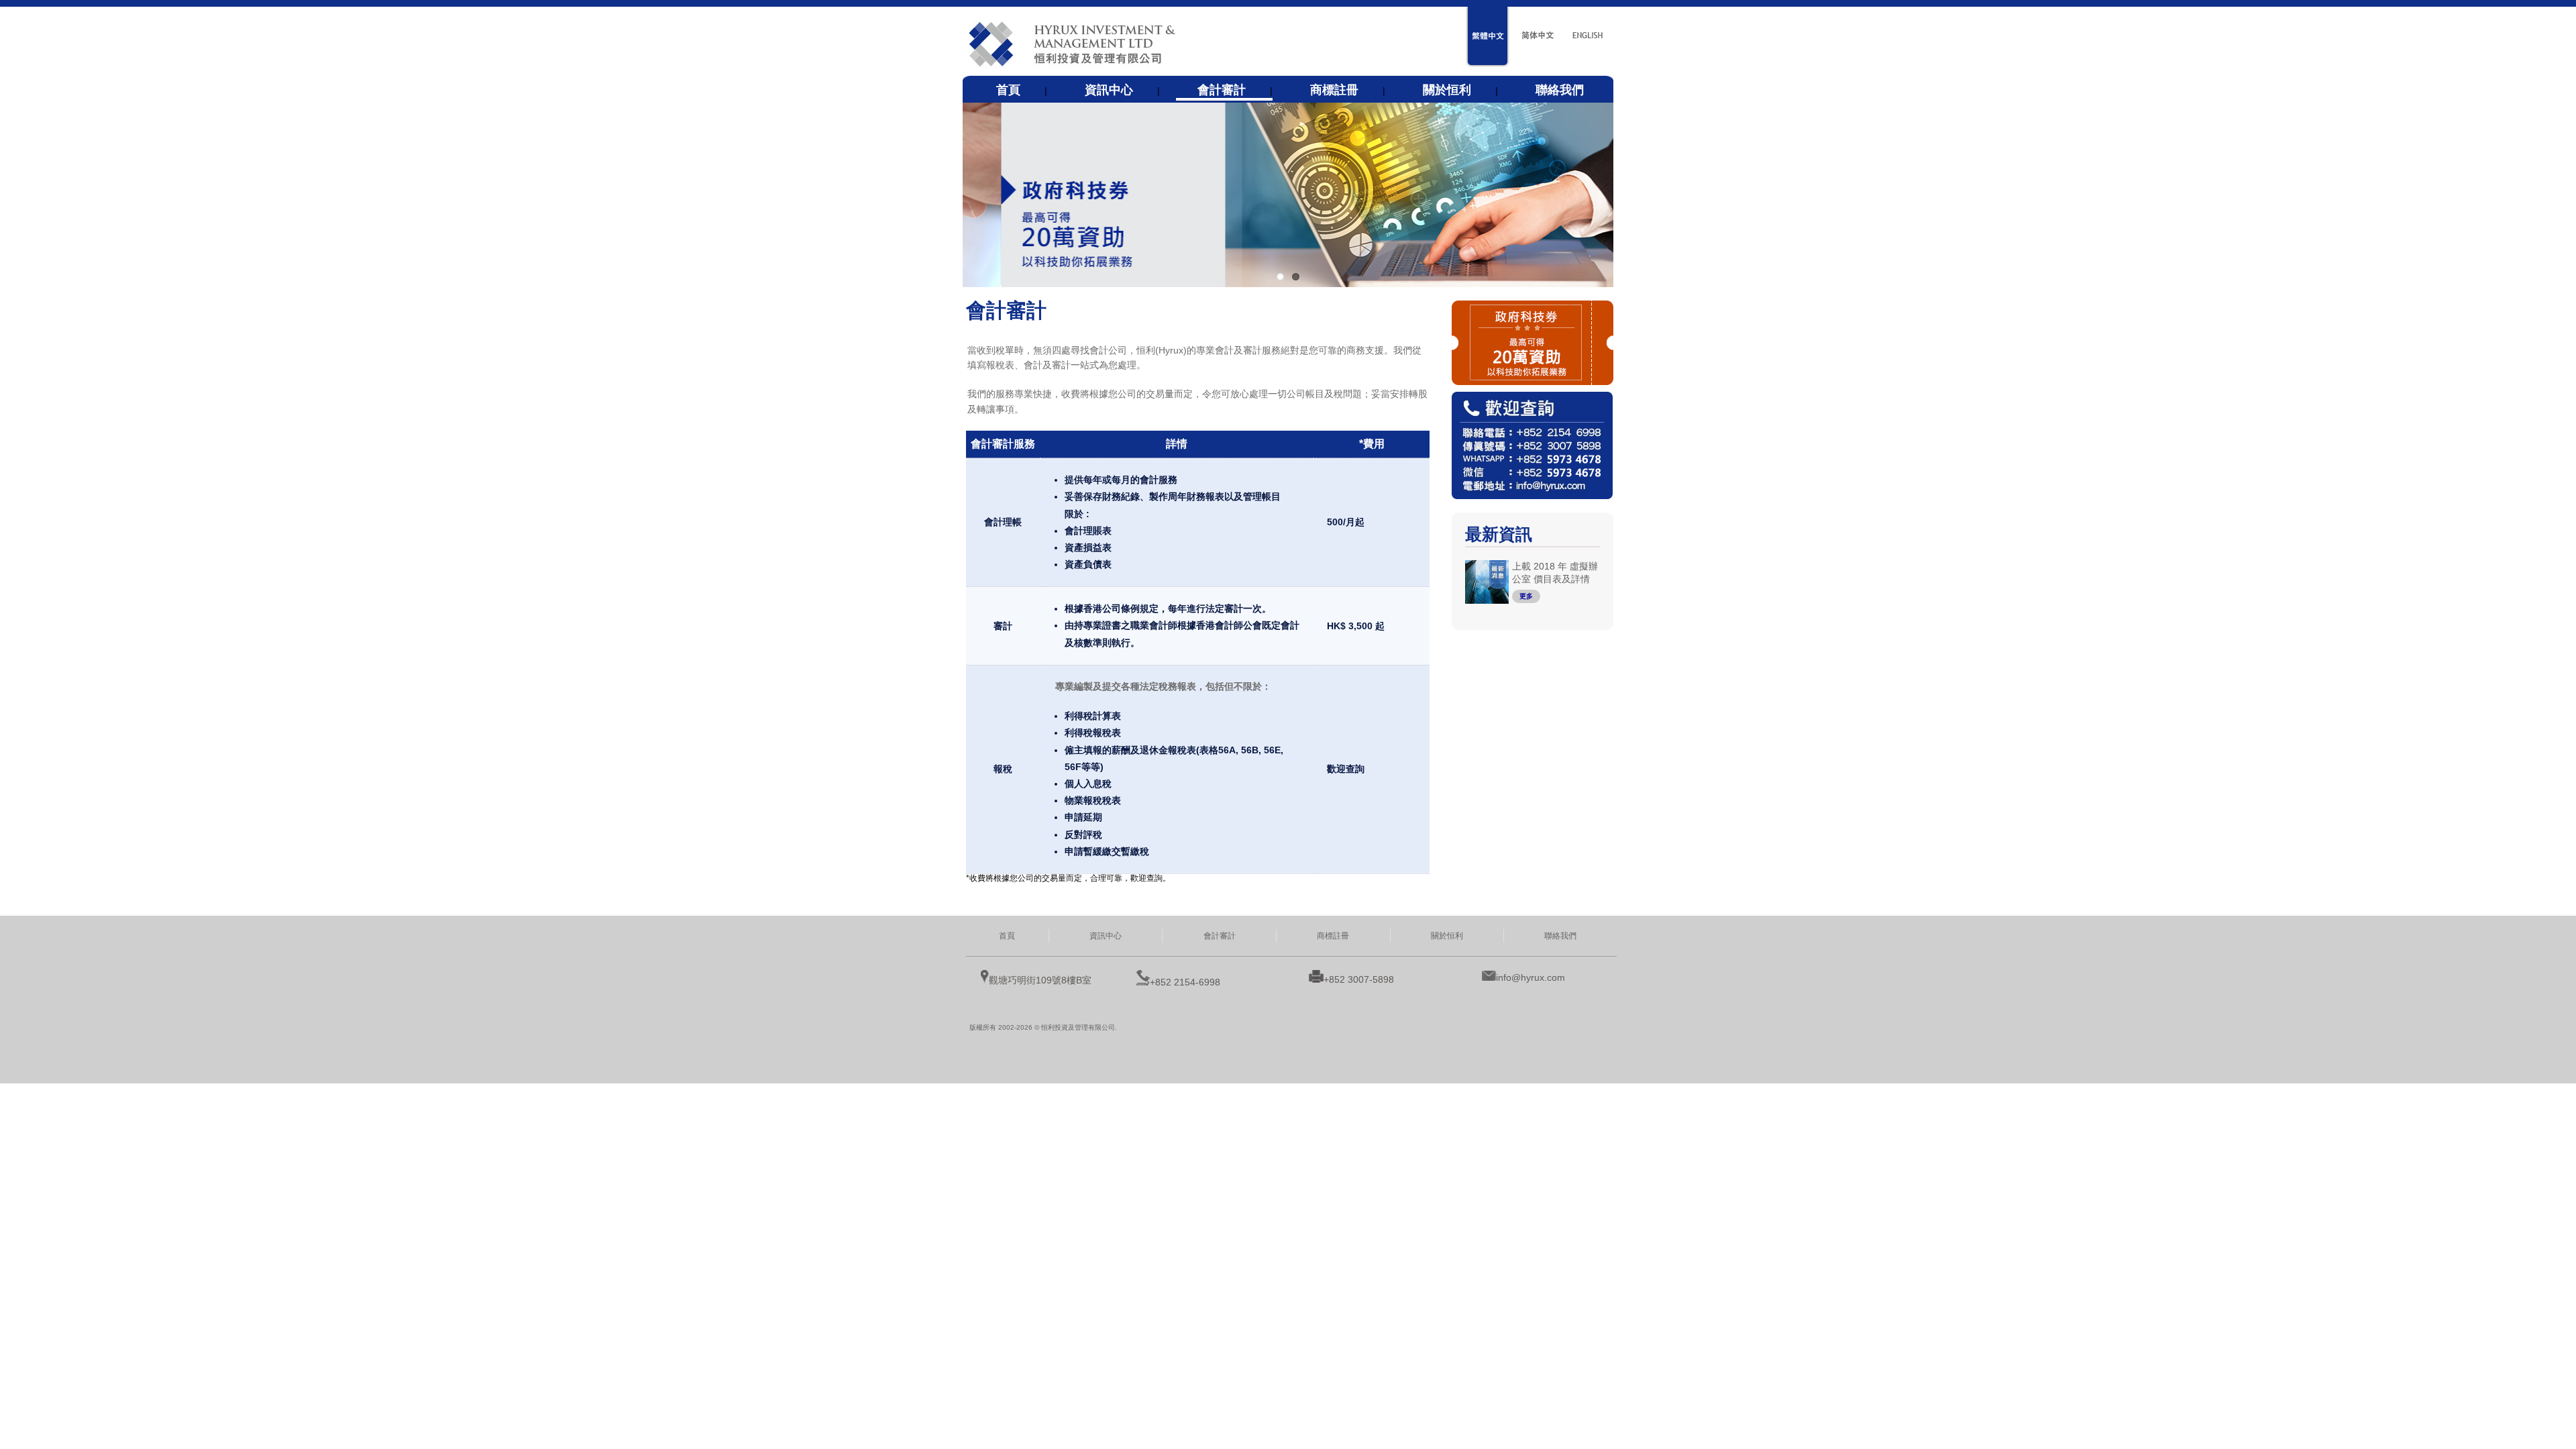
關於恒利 (1447, 90)
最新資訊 (1499, 534)
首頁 (1008, 90)
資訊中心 (1109, 90)
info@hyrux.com (1531, 977)
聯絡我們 (1560, 90)
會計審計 (1222, 90)
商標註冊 (1334, 90)
